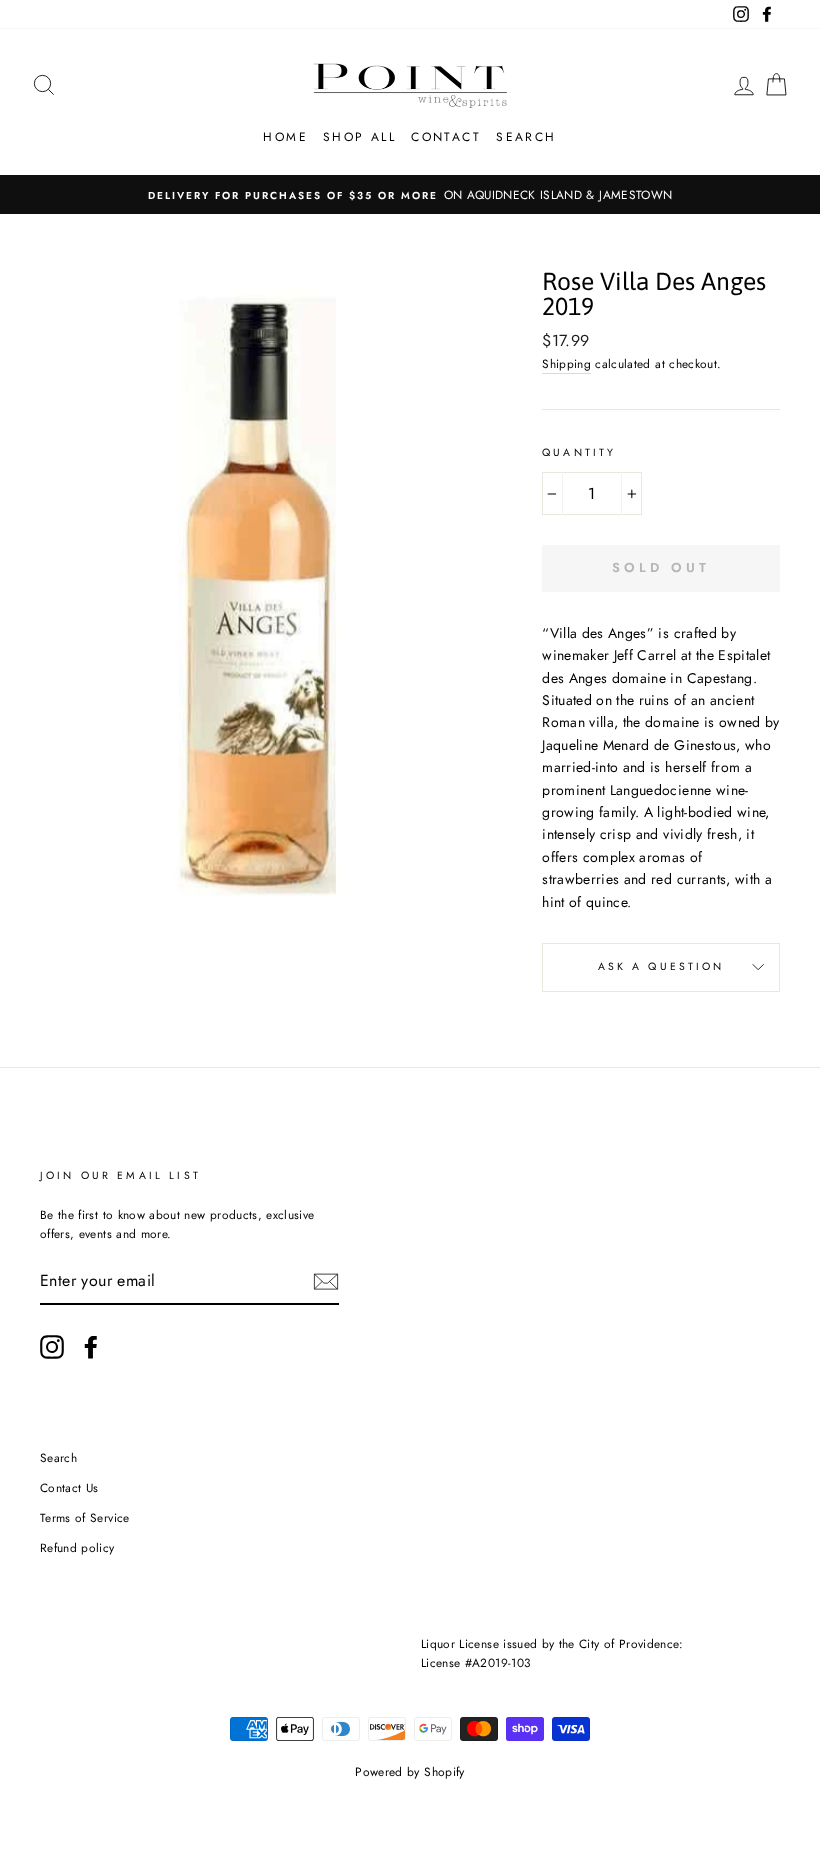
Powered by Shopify (409, 1772)
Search (526, 137)
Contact (446, 137)
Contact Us (69, 1487)
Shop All (359, 137)
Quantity (579, 452)
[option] (410, 194)
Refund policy (77, 1547)
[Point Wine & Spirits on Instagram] (52, 1347)
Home (285, 137)
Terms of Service (85, 1517)
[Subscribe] (326, 1281)
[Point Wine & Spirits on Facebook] (91, 1347)
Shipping (566, 363)
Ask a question (661, 966)
